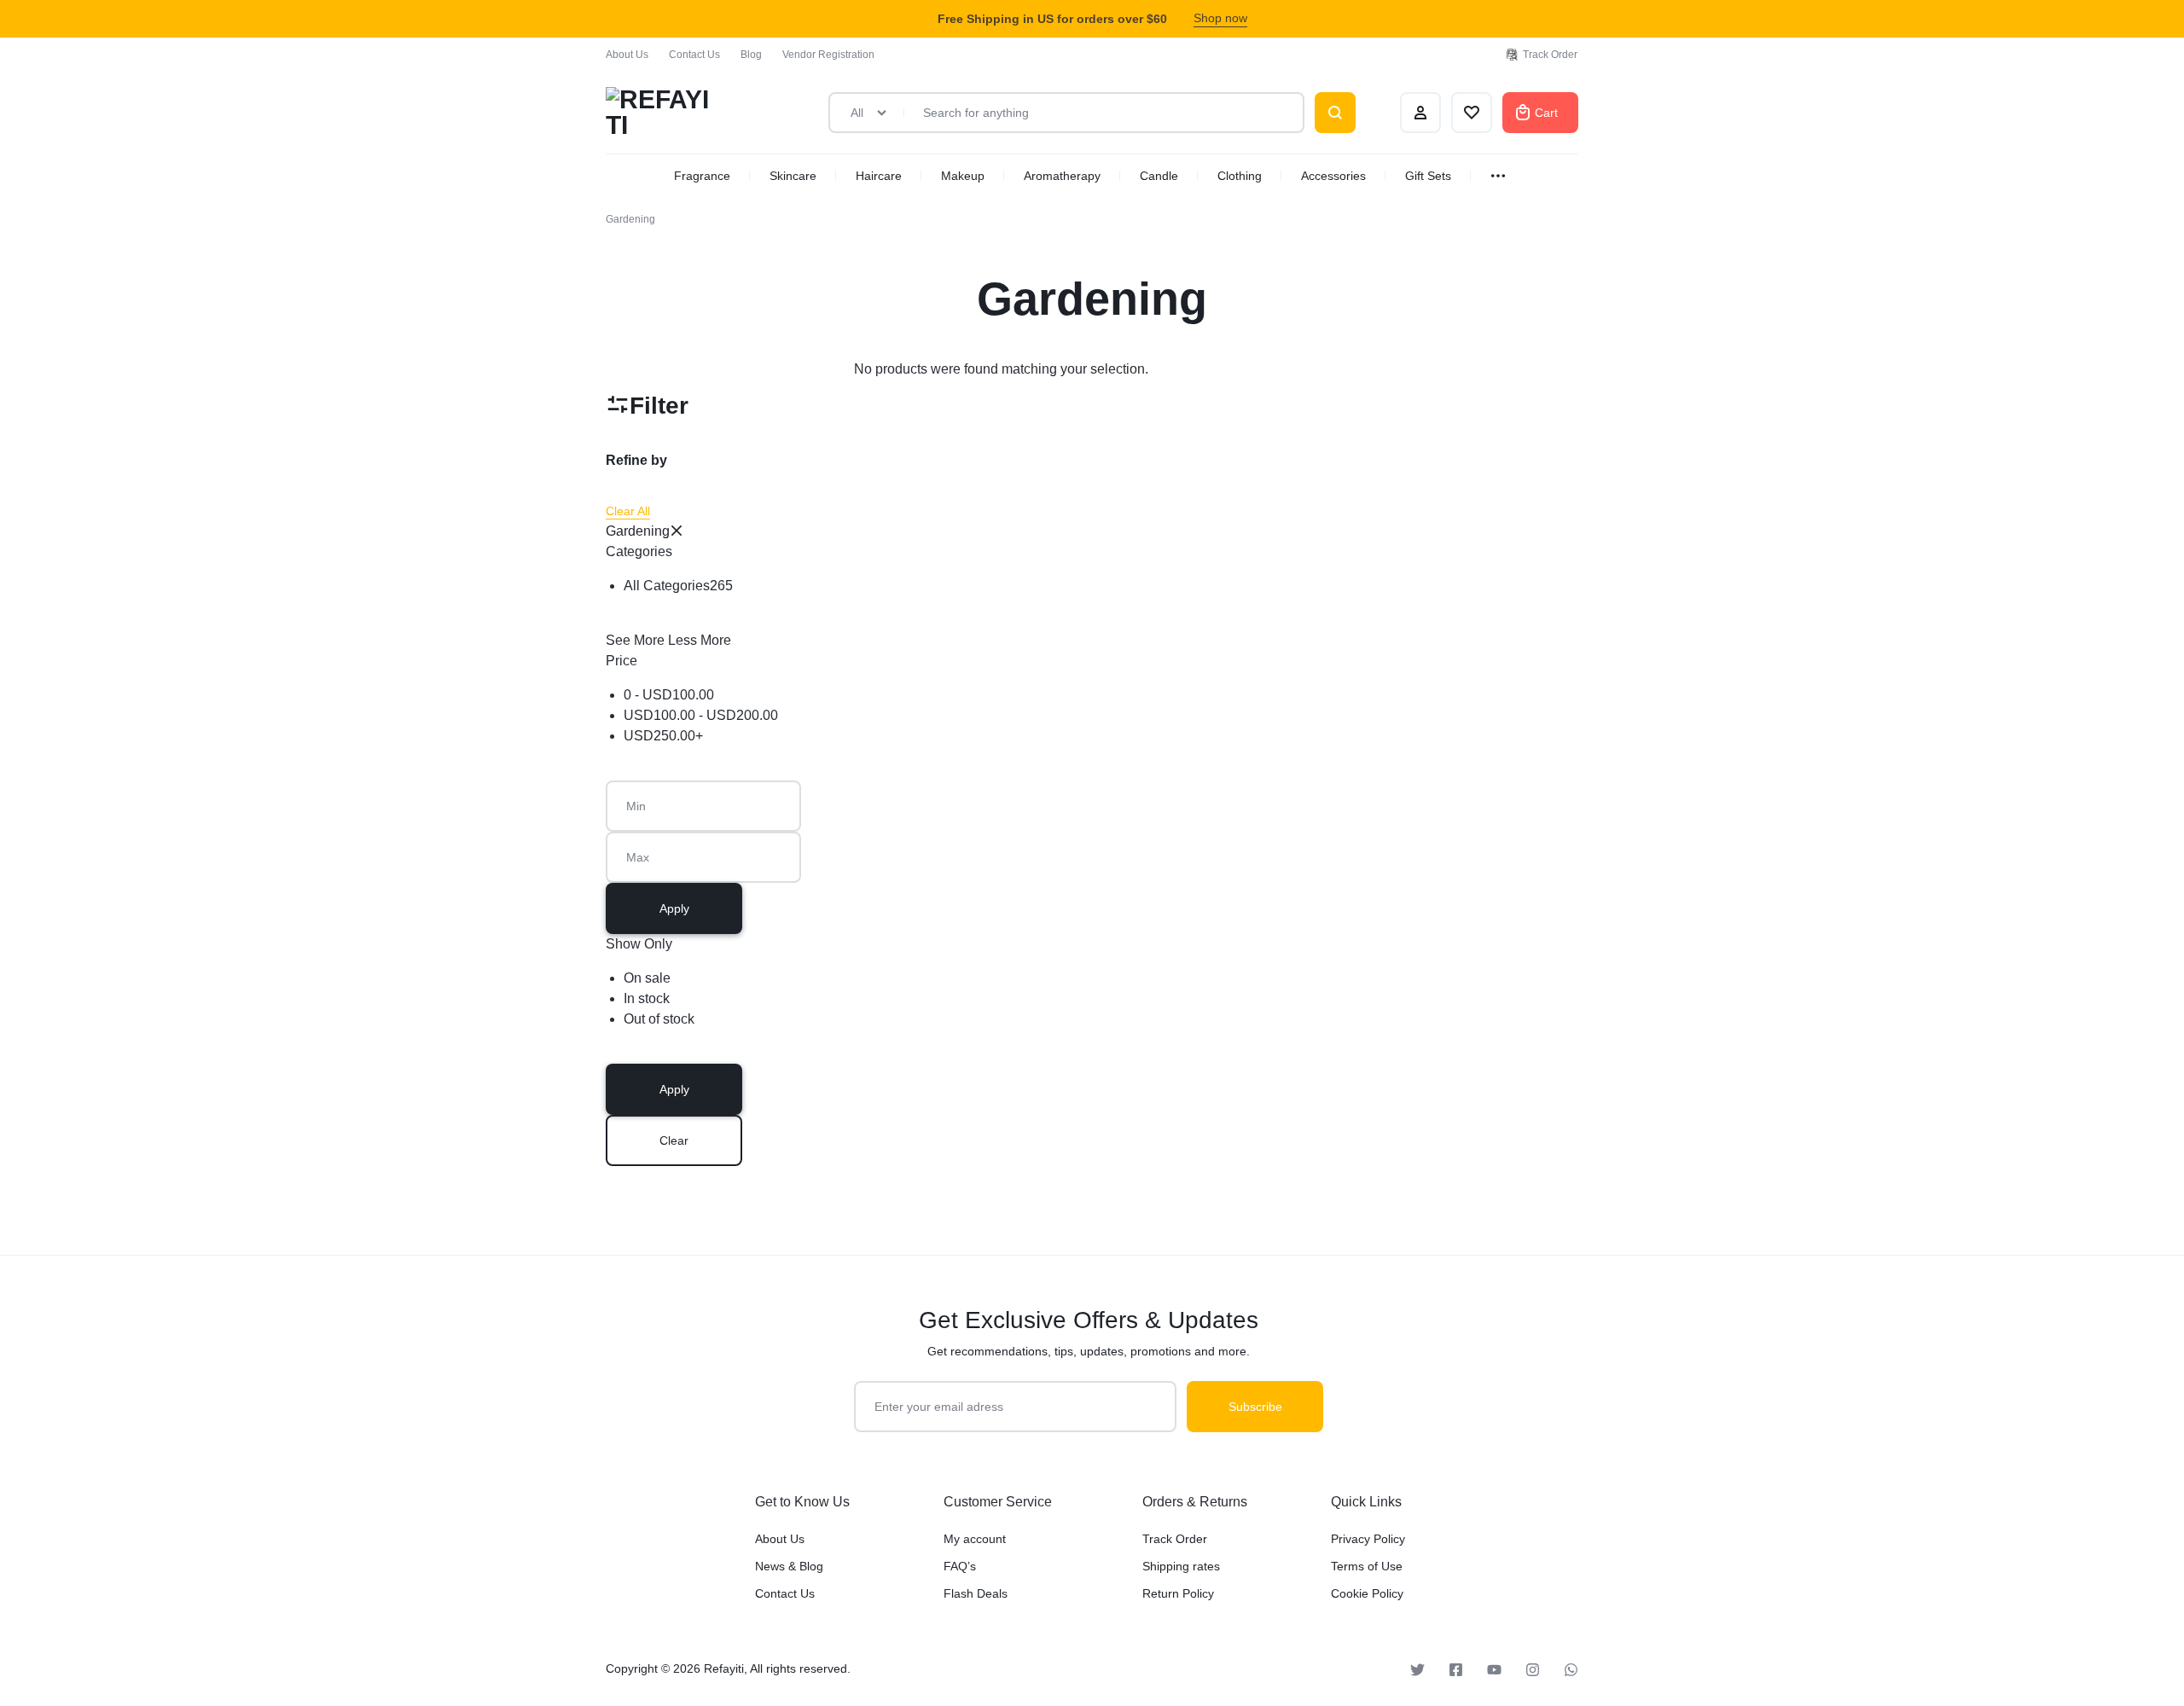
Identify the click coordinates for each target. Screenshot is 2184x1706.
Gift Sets (1428, 176)
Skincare (793, 176)
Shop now (1220, 18)
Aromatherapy (1062, 176)
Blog (751, 55)
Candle (1159, 176)
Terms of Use (1367, 1566)
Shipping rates (1181, 1566)
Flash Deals (976, 1593)
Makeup (963, 176)
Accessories (1333, 176)
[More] (1500, 176)
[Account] (1420, 113)
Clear (674, 1140)
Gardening (638, 531)
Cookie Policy (1367, 1593)
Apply (674, 908)
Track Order (1550, 55)
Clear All (628, 511)
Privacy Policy (1368, 1539)
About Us (627, 55)
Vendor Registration (828, 55)
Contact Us (694, 55)
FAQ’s (960, 1566)
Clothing (1240, 176)
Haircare (879, 176)
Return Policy (1178, 1593)
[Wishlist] (1472, 113)
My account (975, 1539)
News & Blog (789, 1566)
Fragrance (702, 176)
